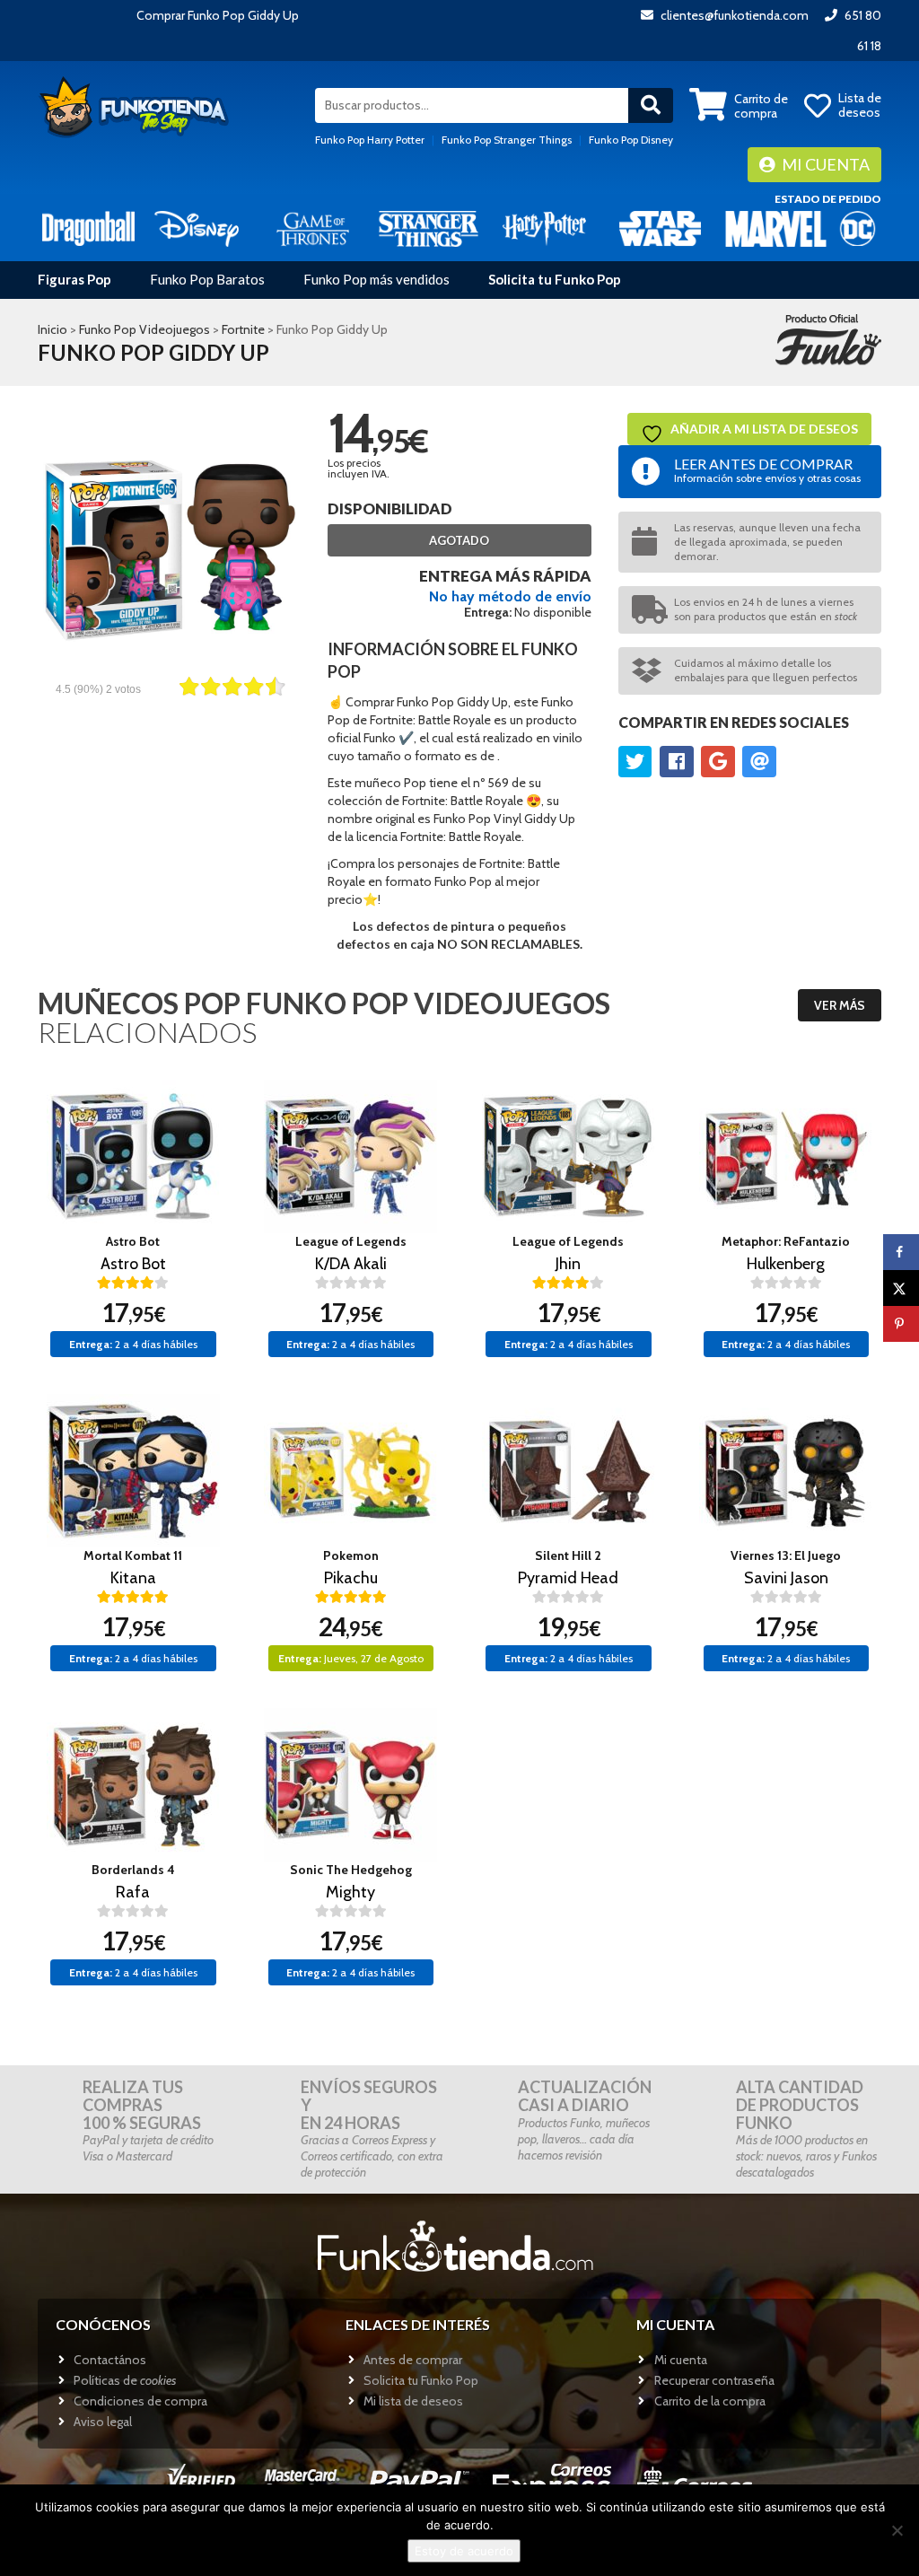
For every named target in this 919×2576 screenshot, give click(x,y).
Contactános (110, 2360)
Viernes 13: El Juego (786, 1555)
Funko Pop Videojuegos (144, 329)
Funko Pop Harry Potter (370, 140)
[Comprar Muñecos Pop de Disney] (197, 228)
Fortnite (243, 329)
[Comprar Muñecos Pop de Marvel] (776, 228)
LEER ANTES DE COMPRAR (767, 470)
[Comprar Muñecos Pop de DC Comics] (858, 228)
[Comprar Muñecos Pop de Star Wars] (660, 228)
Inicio (53, 329)
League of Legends (351, 1241)
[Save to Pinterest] (901, 1324)
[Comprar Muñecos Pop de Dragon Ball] (88, 228)
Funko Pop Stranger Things (507, 140)
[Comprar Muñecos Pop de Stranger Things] (429, 228)
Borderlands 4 (133, 1870)
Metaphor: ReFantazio (786, 1241)
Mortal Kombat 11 (133, 1555)
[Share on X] (901, 1288)
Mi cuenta (824, 164)
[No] (897, 2530)
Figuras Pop (74, 279)
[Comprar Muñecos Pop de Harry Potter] (544, 228)
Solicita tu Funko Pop (555, 279)
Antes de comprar (413, 2360)
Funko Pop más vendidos (376, 279)
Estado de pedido (828, 199)
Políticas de (125, 2380)
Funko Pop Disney (631, 140)
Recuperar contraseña (714, 2380)
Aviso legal (103, 2422)
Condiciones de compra (140, 2401)
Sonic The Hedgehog (351, 1870)
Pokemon (351, 1555)
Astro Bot (133, 1241)
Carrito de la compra (710, 2401)
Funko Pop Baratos (207, 279)
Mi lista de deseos (413, 2401)
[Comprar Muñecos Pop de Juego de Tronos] (313, 228)
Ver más (840, 1005)
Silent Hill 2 (568, 1555)
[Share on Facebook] (901, 1252)
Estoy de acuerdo (464, 2551)
